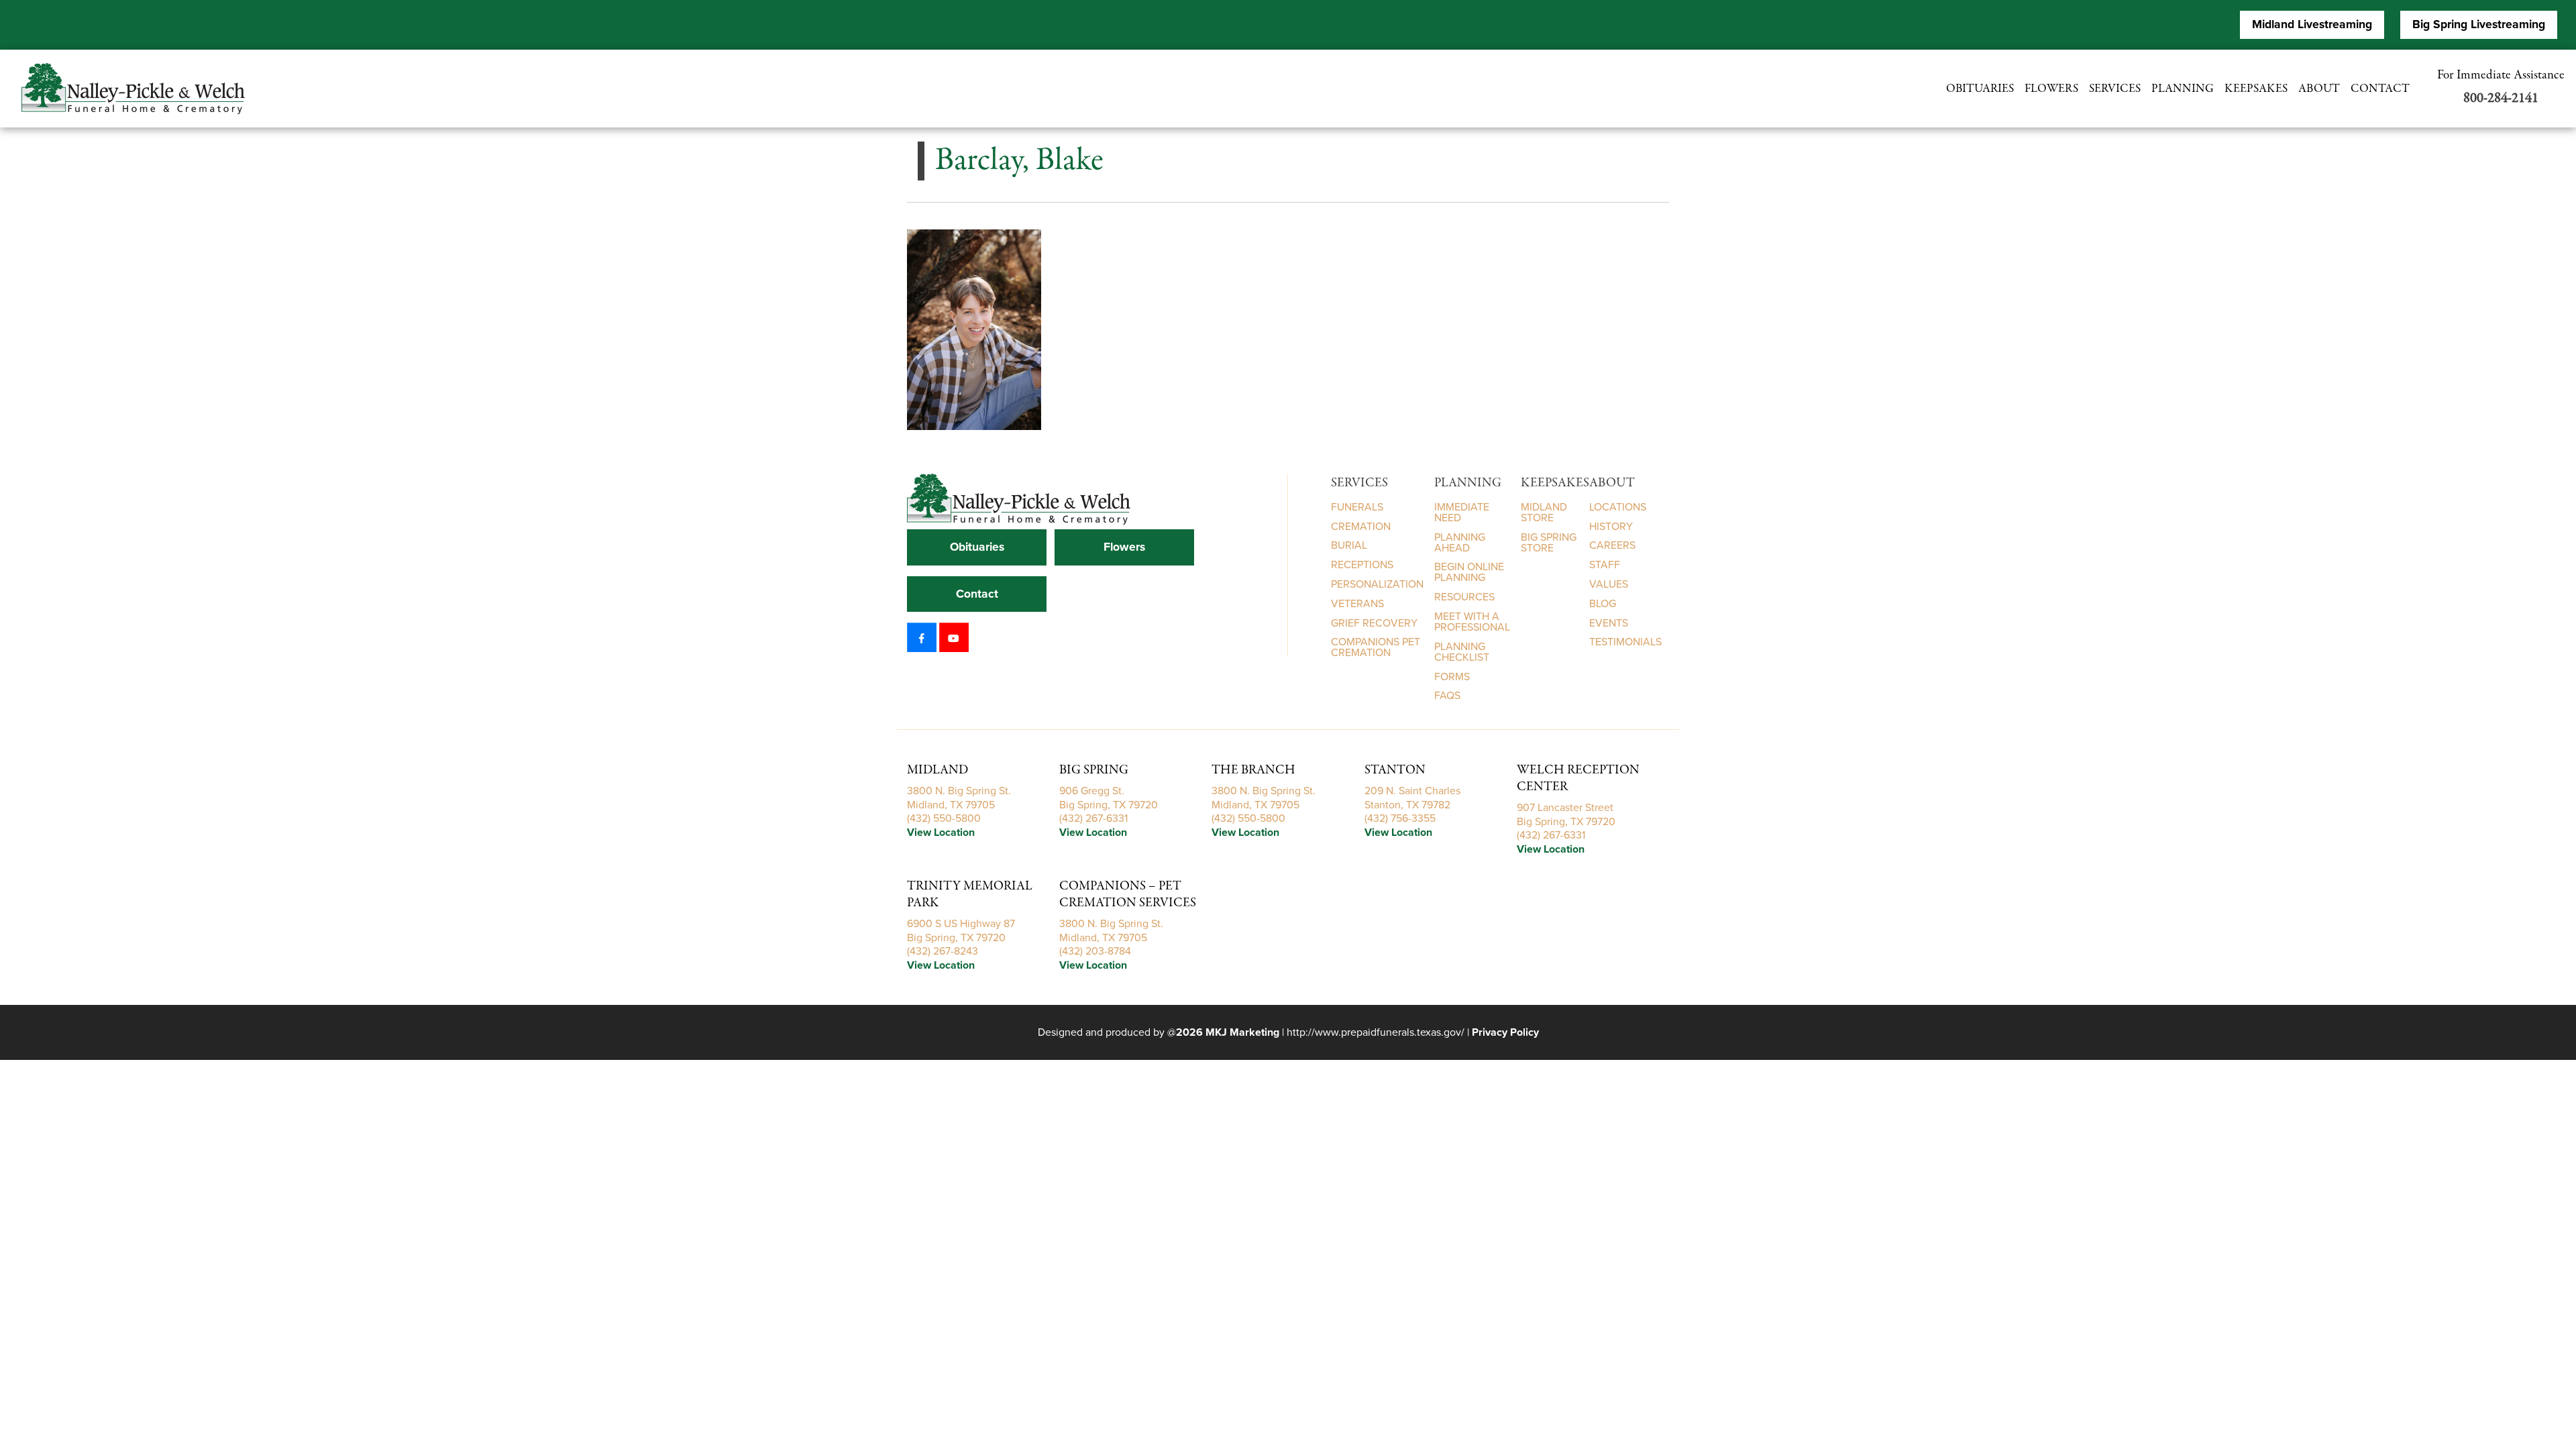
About (2319, 89)
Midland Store (1544, 513)
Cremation (1361, 526)
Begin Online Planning (1469, 572)
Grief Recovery (1374, 623)
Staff (1605, 565)
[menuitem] (139, 89)
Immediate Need (1462, 513)
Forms (1452, 677)
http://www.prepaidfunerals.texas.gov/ (1376, 1032)
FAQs (1447, 696)
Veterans (1357, 604)
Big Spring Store (1549, 542)
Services (2115, 89)
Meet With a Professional (1472, 622)
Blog (1603, 604)
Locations (1618, 507)
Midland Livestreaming (2312, 24)
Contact (2380, 89)
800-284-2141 (2501, 98)
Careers (1612, 545)
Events (1609, 623)
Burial (1349, 545)
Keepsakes (2256, 89)
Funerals (1357, 507)
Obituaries (1980, 89)
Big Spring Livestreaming (2479, 24)
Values (1609, 584)
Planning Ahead (1460, 542)
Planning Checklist (1462, 652)
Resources (1464, 597)
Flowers (2051, 89)
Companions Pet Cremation (1376, 647)
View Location (941, 833)
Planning (2183, 89)
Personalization (1377, 584)
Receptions (1362, 565)
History (1611, 526)
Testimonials (1625, 642)
